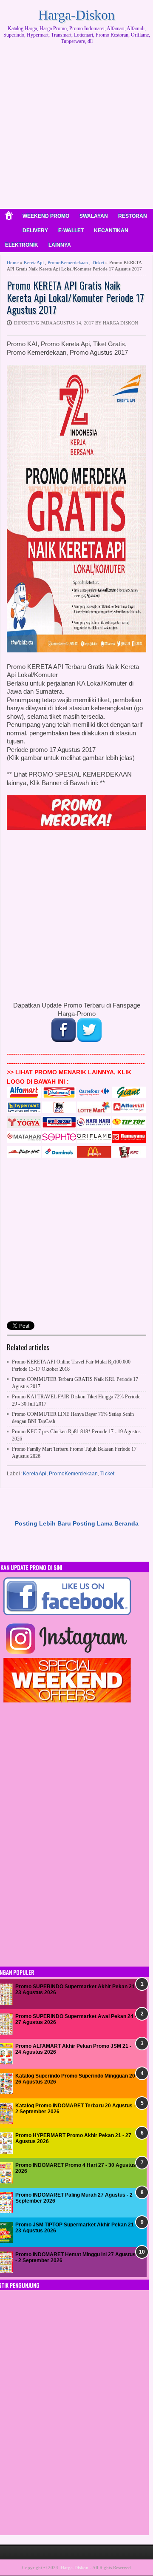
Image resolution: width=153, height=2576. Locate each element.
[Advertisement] (76, 130)
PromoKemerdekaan (68, 262)
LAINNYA (60, 245)
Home (13, 262)
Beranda (126, 1523)
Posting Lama (93, 1523)
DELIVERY (35, 231)
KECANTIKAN (111, 231)
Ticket (98, 262)
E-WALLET (71, 231)
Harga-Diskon (76, 15)
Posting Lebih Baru (43, 1523)
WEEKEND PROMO (46, 216)
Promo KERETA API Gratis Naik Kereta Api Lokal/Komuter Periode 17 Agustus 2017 (75, 297)
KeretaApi (34, 262)
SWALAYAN (94, 216)
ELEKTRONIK (22, 245)
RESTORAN (133, 216)
